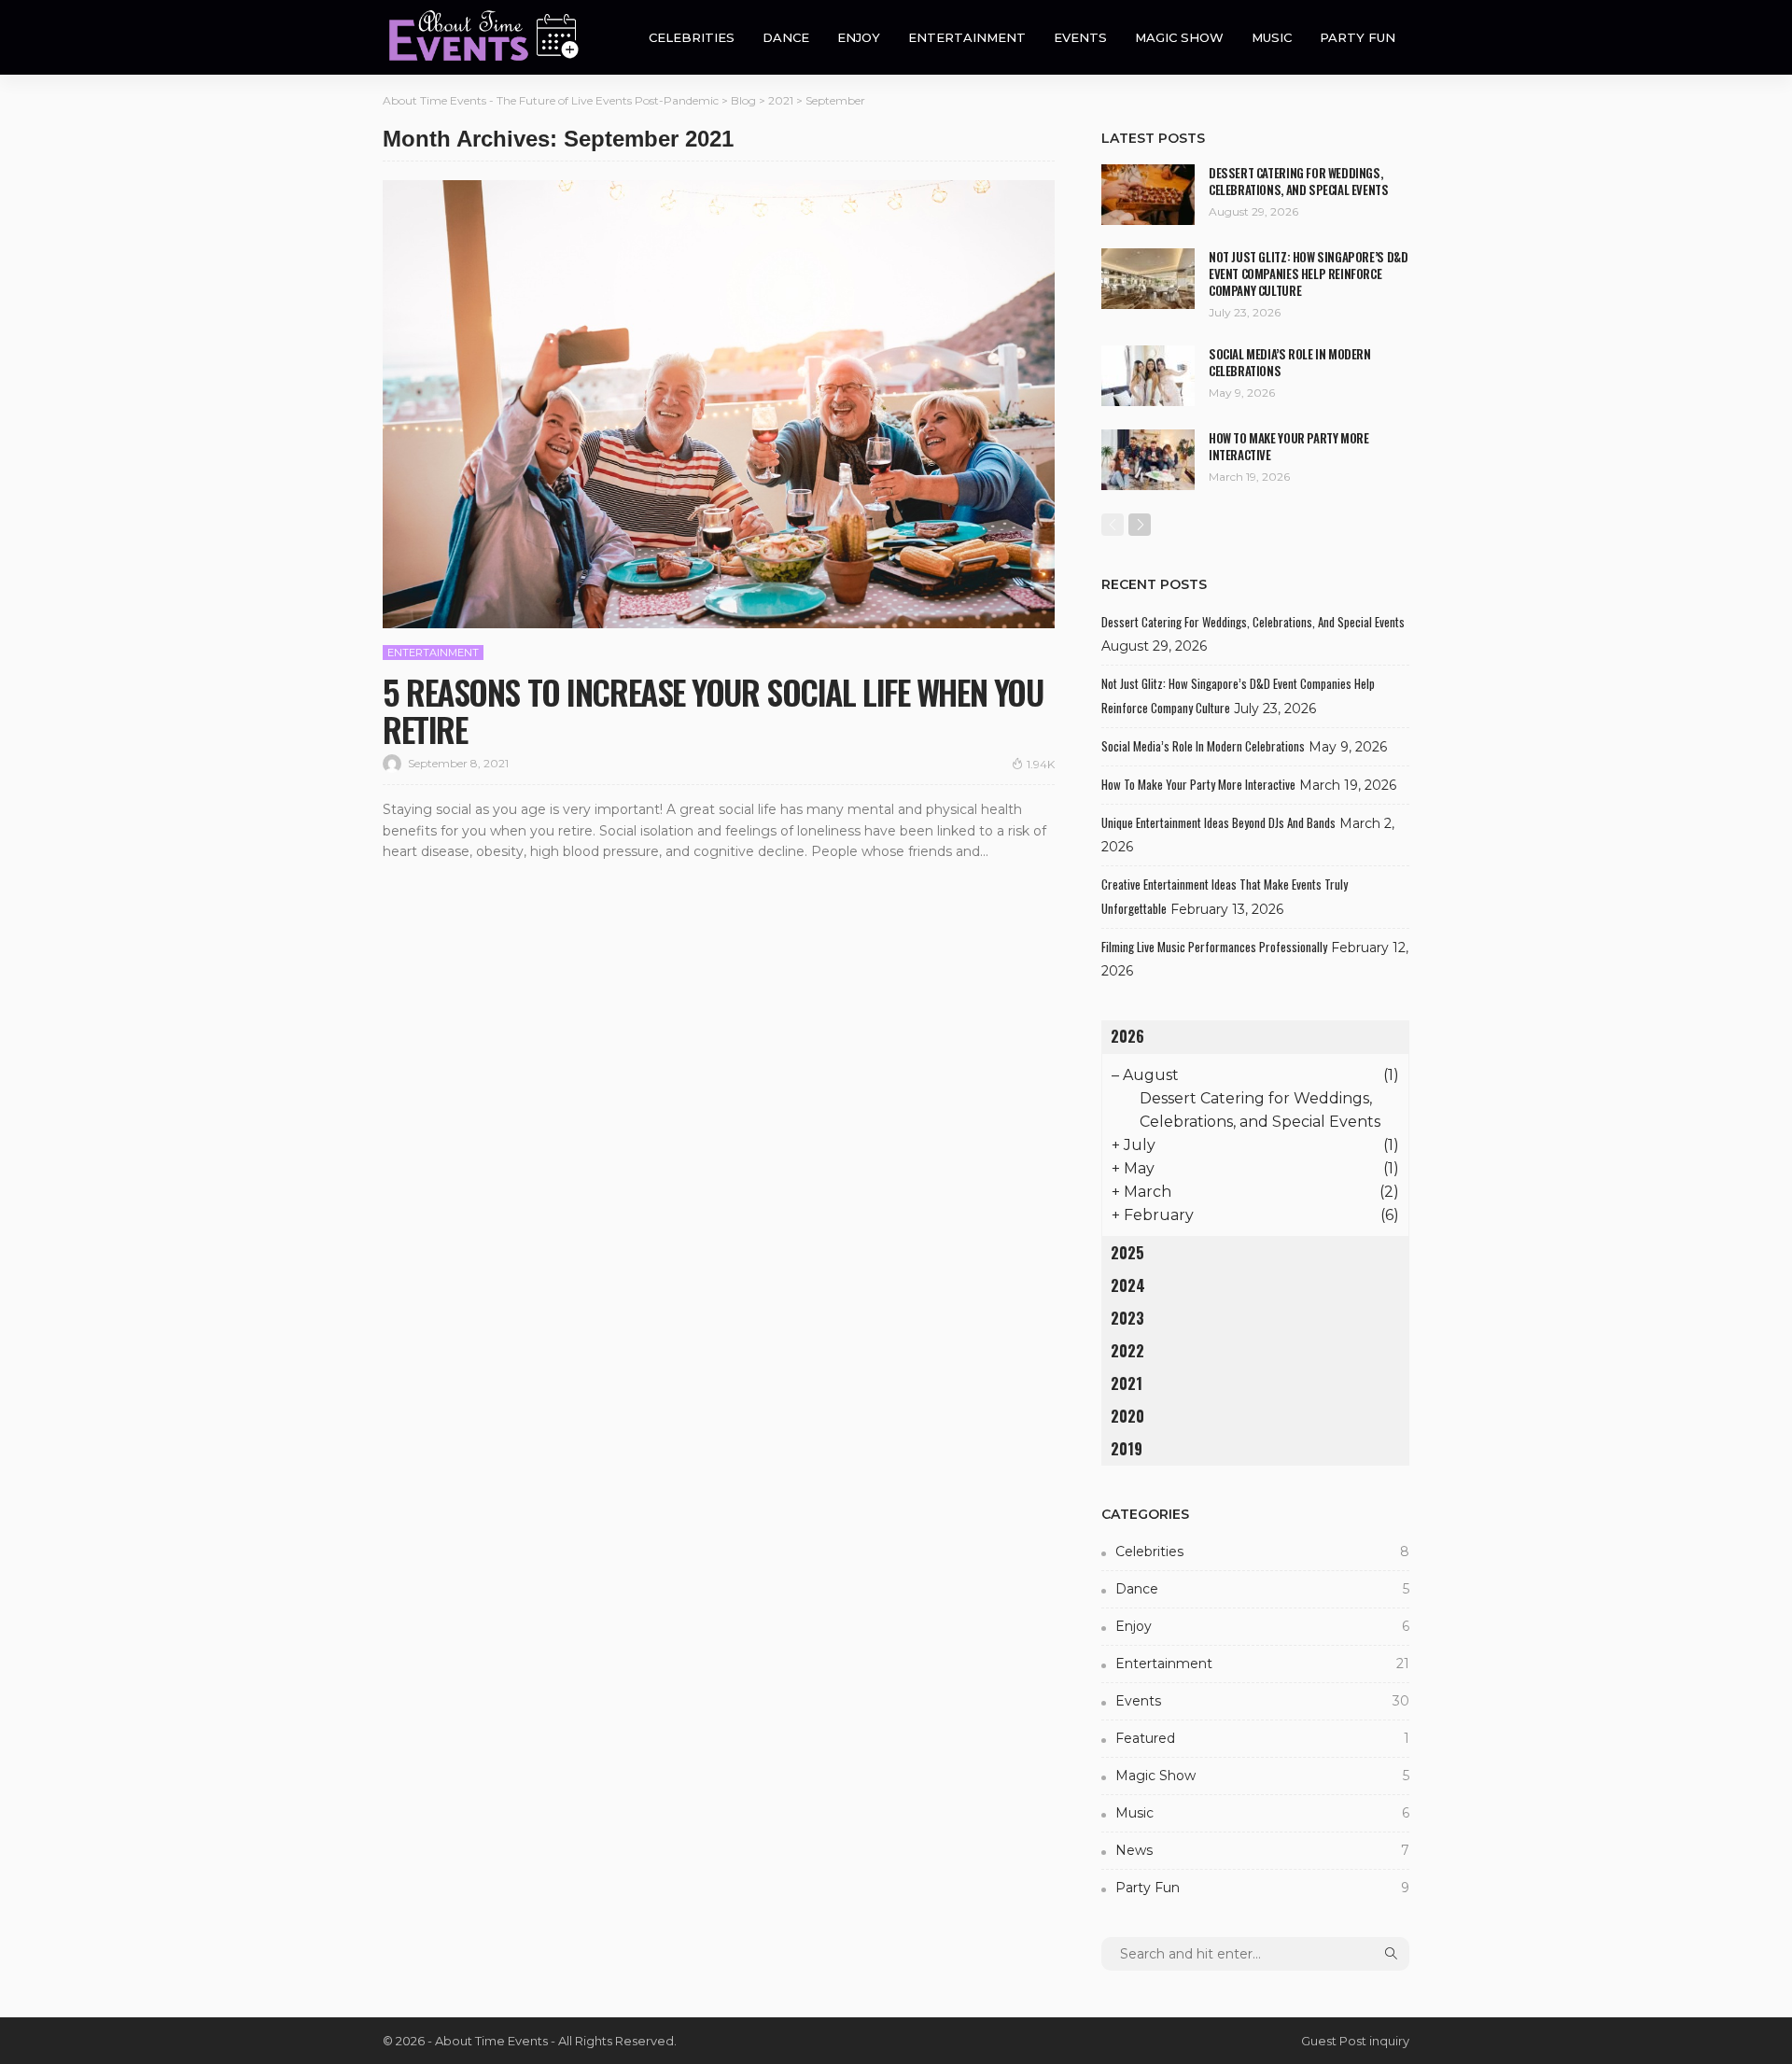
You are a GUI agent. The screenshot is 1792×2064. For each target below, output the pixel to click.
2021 (1127, 1383)
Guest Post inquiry (1355, 2041)
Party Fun (1358, 37)
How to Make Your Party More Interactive (1288, 446)
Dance (786, 37)
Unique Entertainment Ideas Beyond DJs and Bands (1218, 822)
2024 (1128, 1285)
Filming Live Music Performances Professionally (1214, 947)
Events (1080, 37)
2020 (1127, 1416)
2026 (1127, 1036)
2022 (1127, 1351)
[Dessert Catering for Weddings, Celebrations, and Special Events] (1148, 195)
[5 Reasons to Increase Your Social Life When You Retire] (719, 404)
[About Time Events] (490, 37)
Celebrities (692, 37)
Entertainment (967, 37)
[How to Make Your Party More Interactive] (1148, 460)
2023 (1127, 1318)
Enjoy (859, 37)
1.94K (1041, 764)
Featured (1262, 1738)
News (1262, 1850)
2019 (1127, 1449)
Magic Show (1179, 37)
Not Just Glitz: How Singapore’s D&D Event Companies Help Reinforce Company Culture (1308, 274)
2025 (1127, 1253)
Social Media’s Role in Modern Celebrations (1290, 362)
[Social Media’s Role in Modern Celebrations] (1148, 376)
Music (1272, 37)
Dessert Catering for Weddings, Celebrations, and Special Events (1299, 181)
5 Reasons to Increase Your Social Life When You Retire (713, 710)
